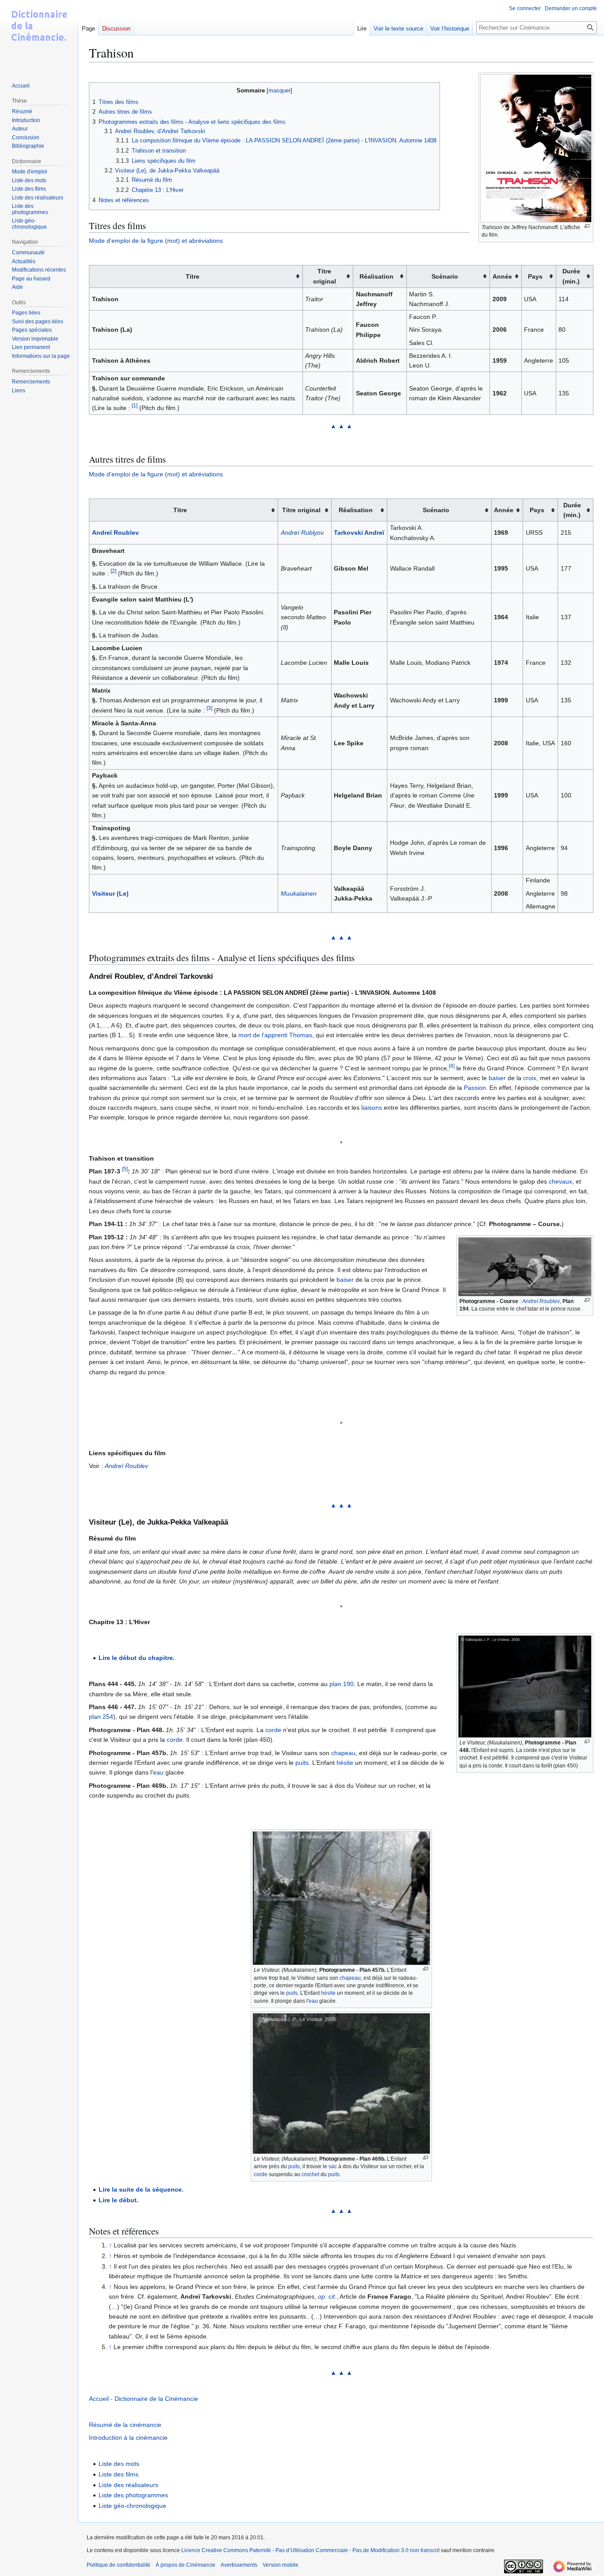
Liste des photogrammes (133, 2495)
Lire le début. (119, 2200)
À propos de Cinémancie (185, 2565)
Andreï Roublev (115, 533)
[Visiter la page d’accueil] (39, 35)
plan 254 (101, 1717)
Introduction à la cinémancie (128, 2438)
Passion (475, 1088)
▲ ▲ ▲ (341, 426)
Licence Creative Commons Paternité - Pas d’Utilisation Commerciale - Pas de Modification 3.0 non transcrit (310, 2550)
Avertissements (239, 2565)
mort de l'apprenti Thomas (275, 1035)
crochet (310, 2174)
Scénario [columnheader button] (445, 276)
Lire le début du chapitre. (137, 1658)
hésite (345, 1763)
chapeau (343, 1753)
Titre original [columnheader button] (325, 276)
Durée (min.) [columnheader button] (571, 276)
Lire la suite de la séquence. (141, 2189)
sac (333, 2166)
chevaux (560, 1181)
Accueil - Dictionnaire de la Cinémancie (143, 2399)
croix (530, 1078)
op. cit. (327, 2296)
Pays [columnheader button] (535, 276)
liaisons (372, 1108)
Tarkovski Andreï (359, 533)
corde (273, 1730)
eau (158, 1772)
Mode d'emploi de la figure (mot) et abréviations (156, 241)
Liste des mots (119, 2464)
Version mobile (281, 2565)
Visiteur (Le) (110, 893)
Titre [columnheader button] (193, 276)
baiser (497, 1078)
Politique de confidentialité (119, 2565)
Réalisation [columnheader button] (377, 276)
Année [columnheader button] (502, 276)
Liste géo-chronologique (132, 2506)
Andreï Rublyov (302, 533)
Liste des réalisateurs (128, 2485)
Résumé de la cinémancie (125, 2425)
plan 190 (342, 1684)
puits (302, 1763)
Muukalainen (299, 893)
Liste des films (119, 2474)
